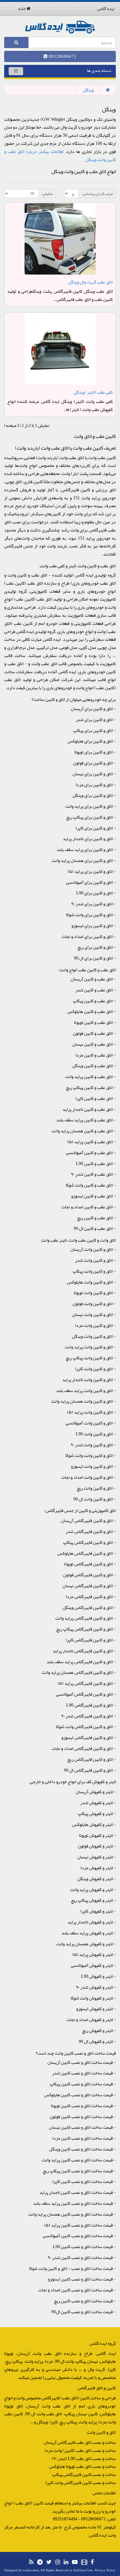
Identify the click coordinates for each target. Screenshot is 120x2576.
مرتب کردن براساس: (97, 193)
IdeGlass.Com (83, 2570)
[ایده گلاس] (60, 27)
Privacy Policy (105, 2570)
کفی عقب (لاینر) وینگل (93, 392)
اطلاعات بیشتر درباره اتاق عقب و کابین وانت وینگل (60, 156)
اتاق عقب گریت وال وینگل (90, 282)
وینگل (88, 90)
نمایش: (47, 193)
